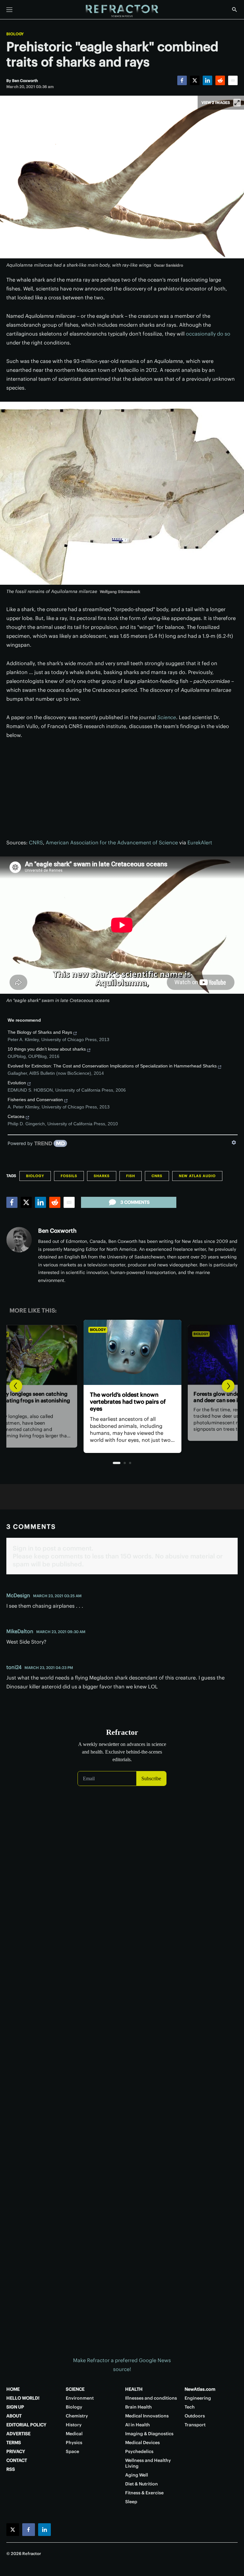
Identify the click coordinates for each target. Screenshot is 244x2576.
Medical (74, 2434)
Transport (195, 2425)
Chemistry (77, 2416)
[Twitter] (195, 80)
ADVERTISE (18, 2434)
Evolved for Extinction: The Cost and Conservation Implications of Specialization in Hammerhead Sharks (112, 1066)
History (74, 2425)
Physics (74, 2443)
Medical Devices (142, 2443)
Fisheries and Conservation (35, 1100)
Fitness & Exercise (144, 2493)
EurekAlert (200, 842)
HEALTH (134, 2389)
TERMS (14, 2443)
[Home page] (122, 11)
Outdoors (195, 2416)
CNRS (36, 842)
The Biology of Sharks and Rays (40, 1032)
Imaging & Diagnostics (149, 2434)
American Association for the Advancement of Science (112, 842)
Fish (131, 1176)
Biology (15, 34)
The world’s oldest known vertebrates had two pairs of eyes (117, 1402)
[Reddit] (220, 80)
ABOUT (14, 2416)
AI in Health (138, 2425)
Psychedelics (139, 2451)
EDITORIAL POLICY (26, 2425)
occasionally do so (208, 334)
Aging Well (137, 2475)
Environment (80, 2398)
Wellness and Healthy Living (148, 2463)
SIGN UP (15, 2407)
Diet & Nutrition (142, 2484)
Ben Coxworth (57, 1231)
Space (72, 2451)
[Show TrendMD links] (234, 1142)
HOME (13, 2389)
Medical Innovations (147, 2416)
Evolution (17, 1083)
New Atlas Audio (197, 1176)
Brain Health (139, 2407)
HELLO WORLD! (23, 2398)
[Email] (233, 80)
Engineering (198, 2398)
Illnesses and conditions (151, 2398)
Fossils (69, 1176)
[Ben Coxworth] (19, 1240)
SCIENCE (75, 2389)
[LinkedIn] (207, 80)
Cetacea (16, 1116)
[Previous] (16, 1386)
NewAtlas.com (200, 2389)
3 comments (135, 1202)
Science (167, 717)
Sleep (131, 2502)
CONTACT (17, 2460)
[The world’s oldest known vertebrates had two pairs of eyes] (122, 1352)
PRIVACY (16, 2451)
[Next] (228, 1386)
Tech (190, 2407)
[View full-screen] (237, 103)
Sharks (102, 1176)
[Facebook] (182, 80)
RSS (11, 2469)
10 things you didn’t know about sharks (47, 1049)
